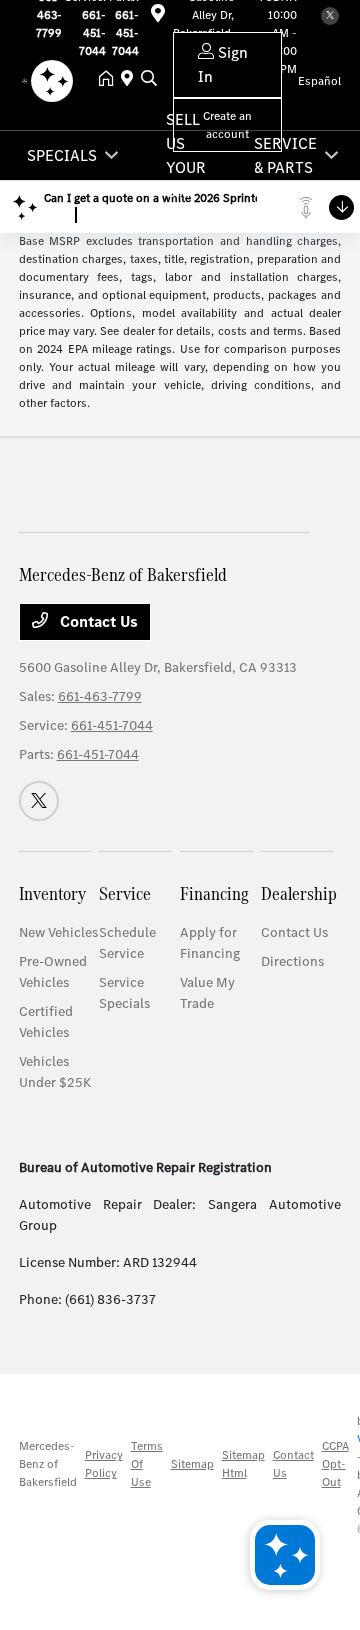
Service (125, 893)
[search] (149, 80)
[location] (131, 80)
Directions (292, 961)
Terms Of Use (147, 1464)
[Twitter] (39, 801)
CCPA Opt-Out (335, 1464)
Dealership (299, 893)
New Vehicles (58, 932)
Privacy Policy (104, 1464)
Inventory (52, 893)
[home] (110, 80)
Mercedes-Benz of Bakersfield (48, 1464)
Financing (214, 893)
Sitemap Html (243, 1464)
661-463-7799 (100, 696)
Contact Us (97, 621)
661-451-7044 (112, 725)
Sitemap (192, 1464)
